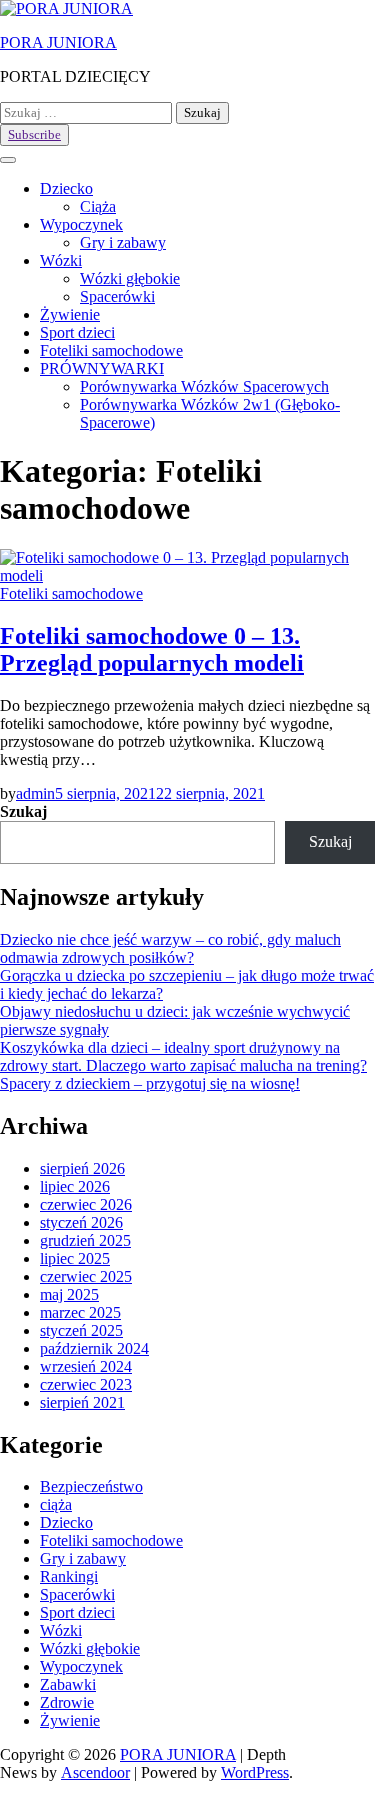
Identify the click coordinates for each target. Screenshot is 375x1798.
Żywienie (70, 314)
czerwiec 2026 (86, 1204)
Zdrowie (67, 1702)
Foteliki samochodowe (111, 350)
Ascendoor (95, 1772)
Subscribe (34, 134)
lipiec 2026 (75, 1186)
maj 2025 (69, 1294)
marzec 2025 (80, 1312)
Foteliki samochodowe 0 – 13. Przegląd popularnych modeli (152, 649)
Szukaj (23, 811)
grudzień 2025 (85, 1240)
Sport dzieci (77, 332)
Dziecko (66, 188)
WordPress (255, 1772)
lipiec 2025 (75, 1258)
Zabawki (68, 1684)
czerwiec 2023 (86, 1384)
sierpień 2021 (82, 1402)
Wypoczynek (81, 224)
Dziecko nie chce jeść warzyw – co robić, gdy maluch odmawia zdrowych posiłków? (170, 948)
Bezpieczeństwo (91, 1486)
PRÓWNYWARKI (102, 368)
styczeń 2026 (81, 1222)
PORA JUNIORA (58, 42)
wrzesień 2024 (86, 1366)
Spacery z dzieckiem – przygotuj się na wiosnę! (150, 1083)
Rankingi (69, 1576)
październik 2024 (94, 1348)
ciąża (56, 1504)
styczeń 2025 (81, 1330)
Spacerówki (117, 296)
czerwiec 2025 (86, 1276)
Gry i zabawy (123, 242)
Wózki (61, 260)
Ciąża (98, 206)
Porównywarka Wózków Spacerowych (204, 386)
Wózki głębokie (130, 278)
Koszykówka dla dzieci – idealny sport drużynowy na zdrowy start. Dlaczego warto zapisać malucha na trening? (183, 1056)
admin (35, 793)
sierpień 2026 (82, 1168)
